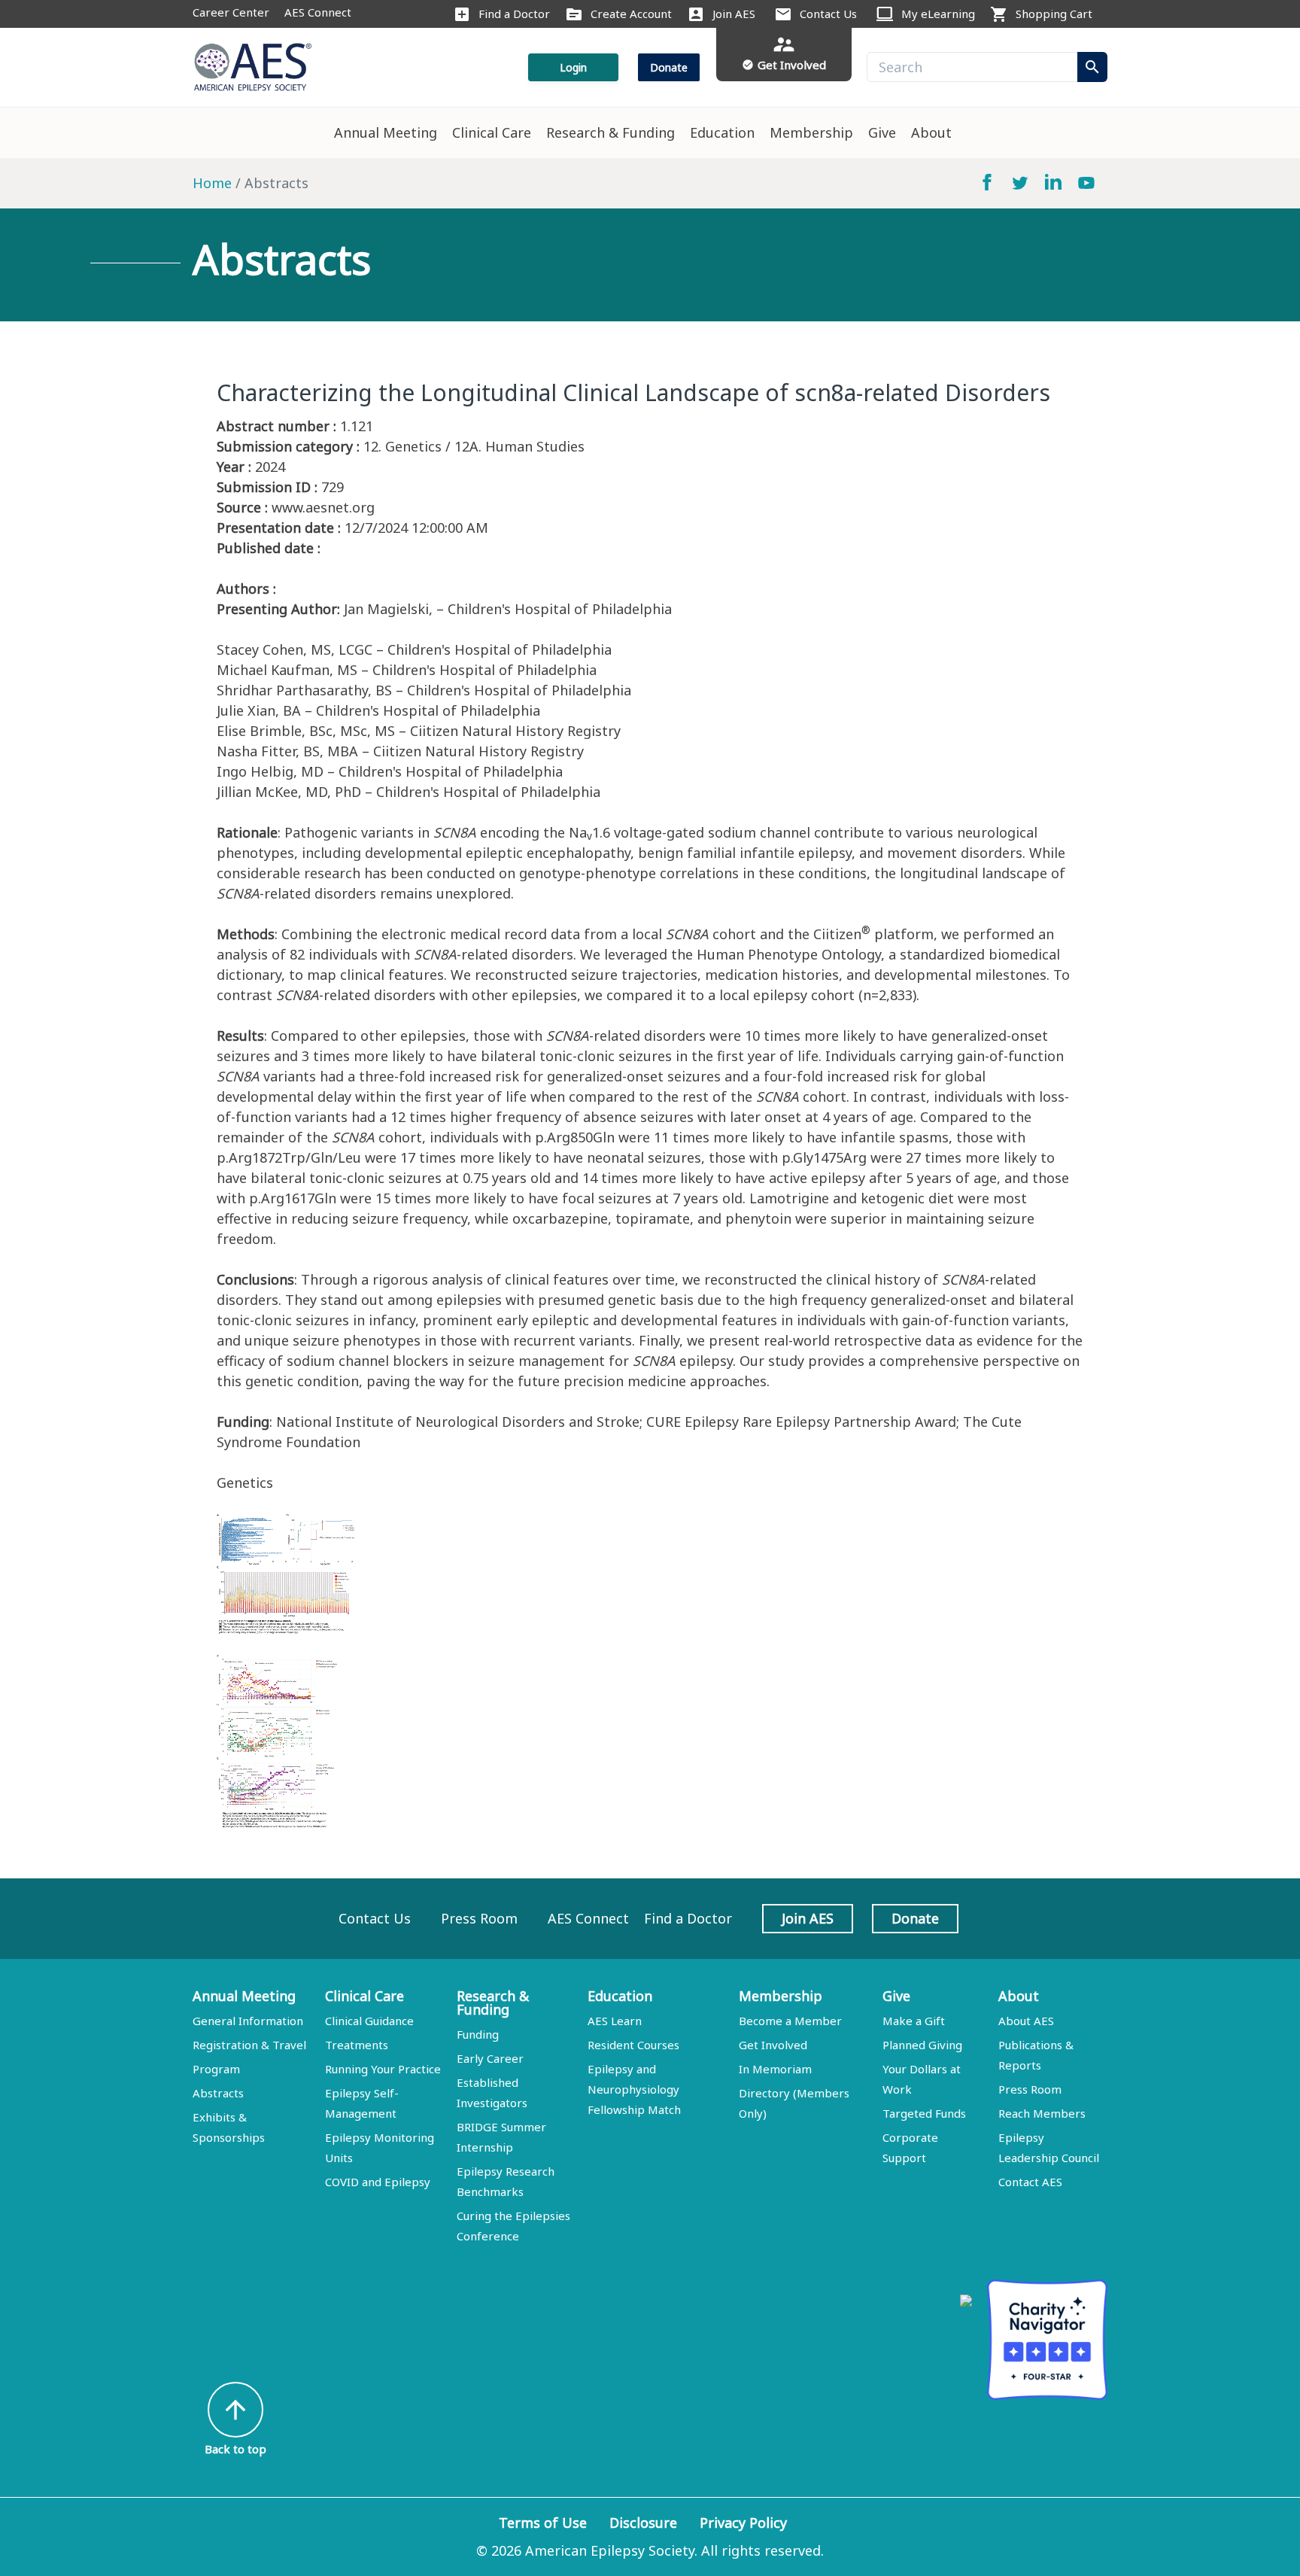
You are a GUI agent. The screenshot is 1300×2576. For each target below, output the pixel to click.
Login (573, 67)
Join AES (734, 14)
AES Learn (615, 2021)
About (931, 132)
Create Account (631, 14)
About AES (1026, 2021)
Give (882, 132)
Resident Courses (633, 2045)
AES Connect (318, 12)
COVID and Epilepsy (378, 2182)
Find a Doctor (514, 14)
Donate (669, 67)
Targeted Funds (924, 2113)
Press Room (479, 1918)
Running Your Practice (383, 2069)
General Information (248, 2021)
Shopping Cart (1054, 14)
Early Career (490, 2058)
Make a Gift (914, 2021)
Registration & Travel (249, 2045)
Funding (478, 2034)
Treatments (357, 2045)
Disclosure (643, 2523)
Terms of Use (543, 2523)
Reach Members (1042, 2113)
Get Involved (773, 2045)
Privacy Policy (743, 2523)
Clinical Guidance (369, 2021)
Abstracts (218, 2093)
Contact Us (828, 14)
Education (722, 132)
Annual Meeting (386, 132)
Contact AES (1030, 2182)
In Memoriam (775, 2069)
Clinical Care (492, 132)
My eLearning (938, 14)
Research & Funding (611, 132)
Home (212, 183)
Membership (811, 132)
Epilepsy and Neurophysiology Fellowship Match (634, 2089)
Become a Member (790, 2021)
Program (216, 2069)
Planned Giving (922, 2045)
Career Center (231, 12)
